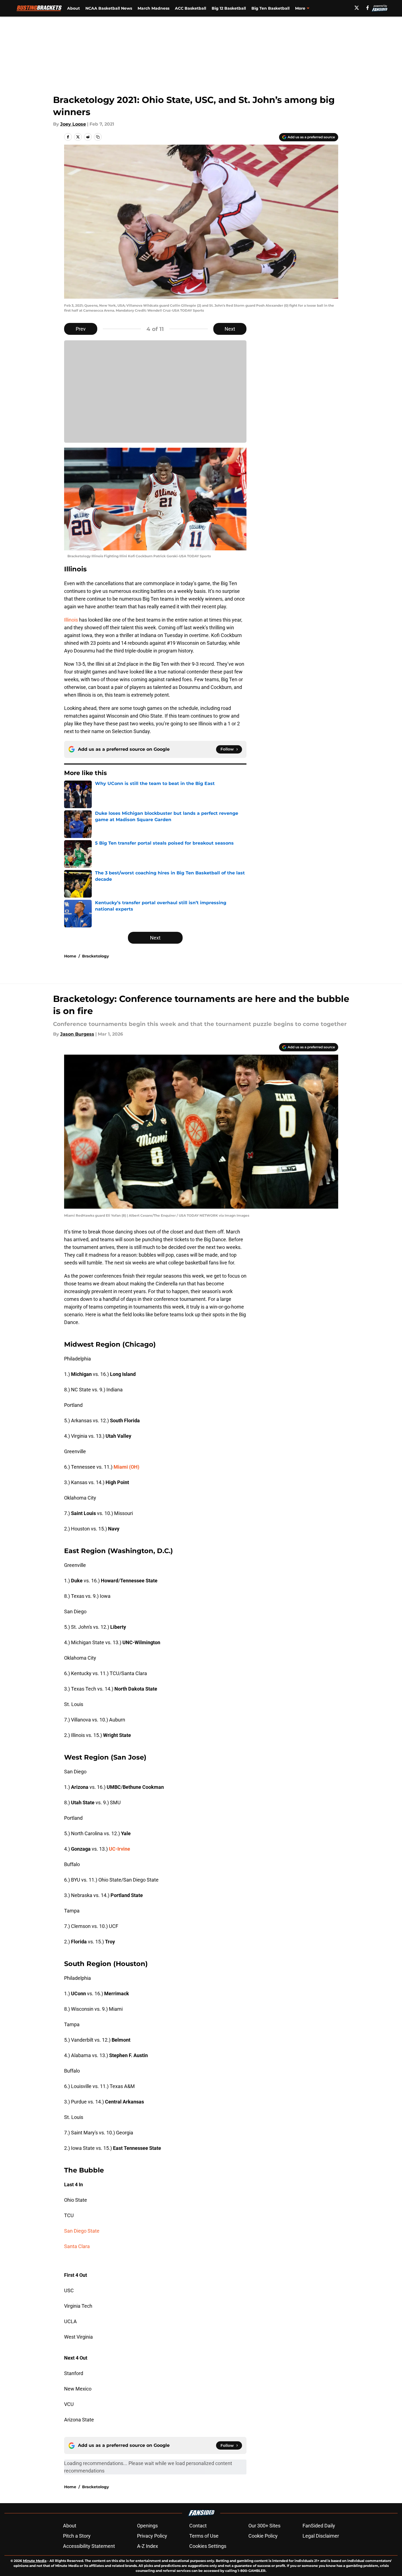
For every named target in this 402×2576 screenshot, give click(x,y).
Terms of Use (204, 2536)
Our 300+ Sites (264, 2526)
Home (70, 956)
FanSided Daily (319, 2526)
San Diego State (82, 2231)
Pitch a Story (77, 2536)
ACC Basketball (191, 8)
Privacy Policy (152, 2536)
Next (230, 329)
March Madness (153, 8)
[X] (357, 8)
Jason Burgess (77, 1034)
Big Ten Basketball (270, 8)
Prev (81, 329)
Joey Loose (73, 124)
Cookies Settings (208, 2546)
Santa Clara (77, 2246)
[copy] (98, 137)
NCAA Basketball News (109, 8)
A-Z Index (148, 2546)
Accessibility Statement (89, 2546)
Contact (198, 2526)
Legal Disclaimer (321, 2536)
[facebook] (368, 8)
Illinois (71, 620)
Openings (147, 2526)
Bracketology (95, 956)
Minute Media (35, 2561)
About (73, 8)
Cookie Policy (263, 2536)
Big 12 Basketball (229, 8)
